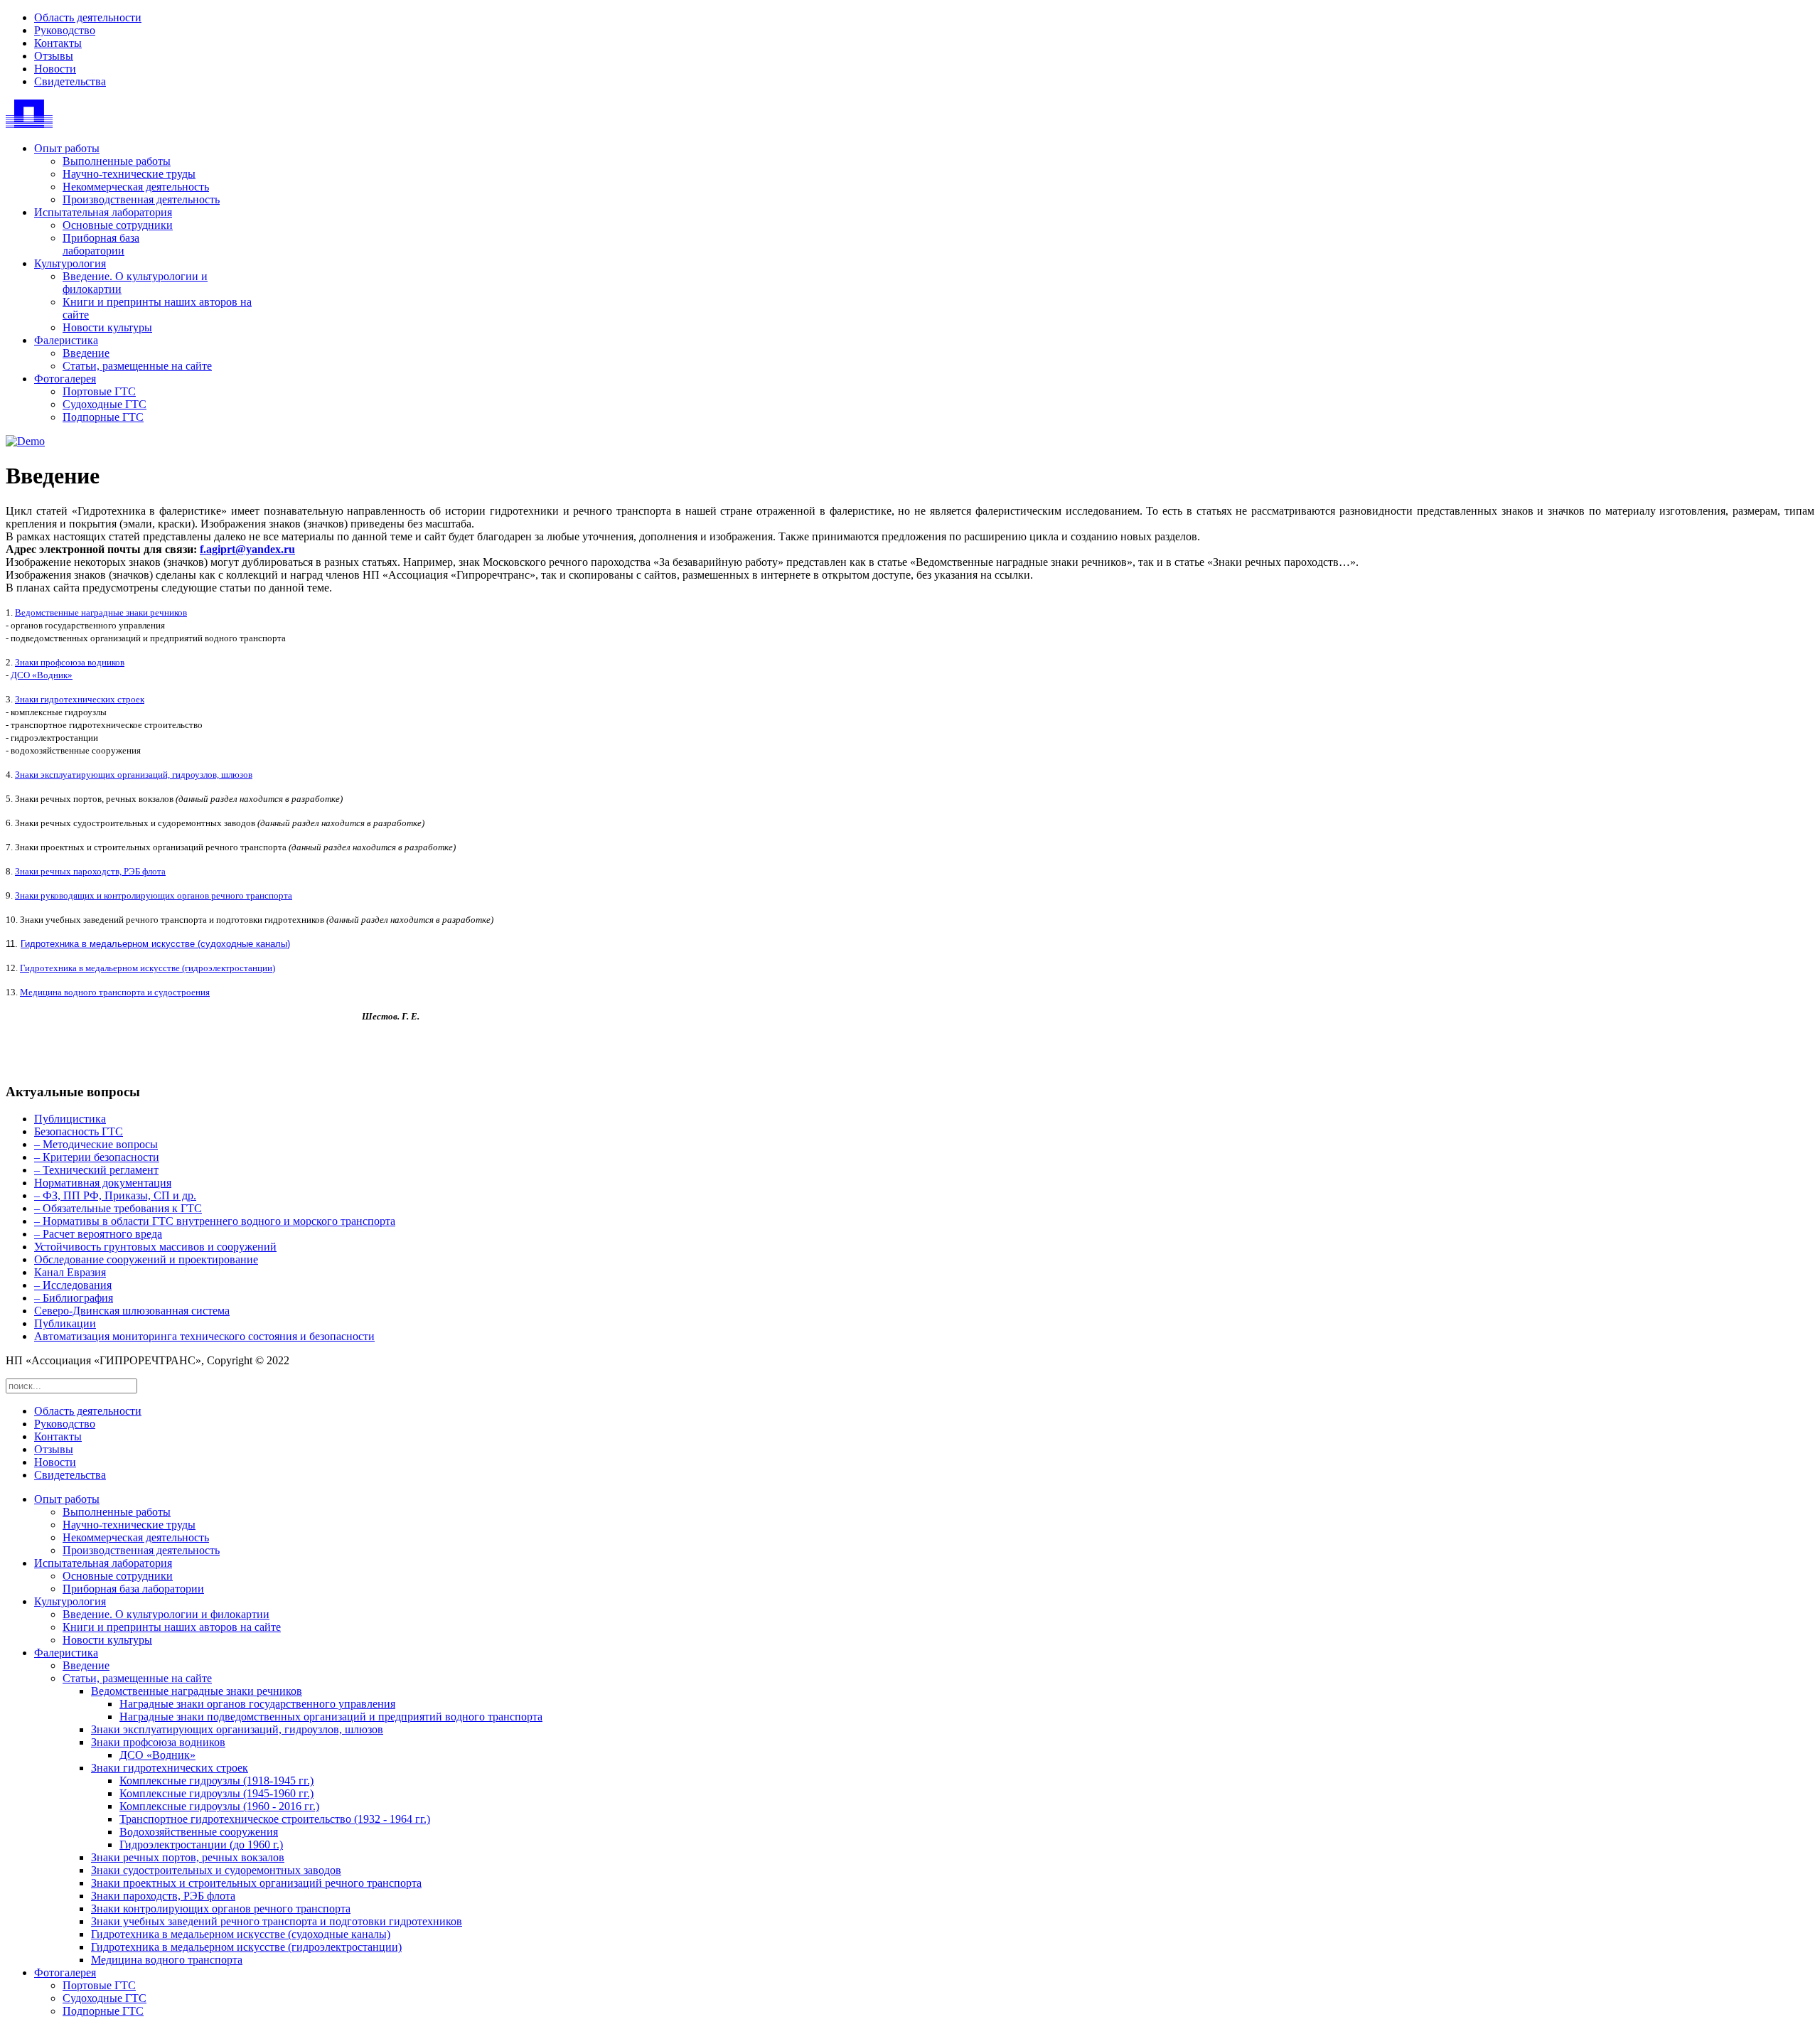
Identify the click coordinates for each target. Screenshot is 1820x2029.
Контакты (58, 43)
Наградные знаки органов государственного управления (257, 1704)
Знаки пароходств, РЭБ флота (163, 1896)
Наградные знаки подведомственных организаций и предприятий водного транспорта (331, 1717)
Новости (55, 69)
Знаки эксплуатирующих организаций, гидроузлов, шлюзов (134, 775)
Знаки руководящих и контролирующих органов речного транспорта (154, 895)
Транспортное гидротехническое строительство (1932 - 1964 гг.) (275, 1819)
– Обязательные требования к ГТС (118, 1208)
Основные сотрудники (118, 225)
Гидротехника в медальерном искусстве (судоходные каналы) (155, 944)
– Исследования (73, 1285)
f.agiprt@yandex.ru (247, 549)
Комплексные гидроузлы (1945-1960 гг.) (216, 1793)
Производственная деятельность (141, 199)
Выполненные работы (117, 161)
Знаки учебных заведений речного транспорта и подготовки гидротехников (277, 1921)
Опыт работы (67, 148)
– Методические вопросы (96, 1144)
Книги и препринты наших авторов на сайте (172, 1627)
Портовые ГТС (99, 391)
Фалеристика (66, 340)
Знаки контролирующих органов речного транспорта (221, 1908)
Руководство (65, 30)
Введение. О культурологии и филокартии (166, 1614)
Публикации (65, 1323)
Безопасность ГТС (79, 1131)
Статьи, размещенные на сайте (137, 366)
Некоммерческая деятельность (136, 187)
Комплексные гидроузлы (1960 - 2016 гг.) (219, 1806)
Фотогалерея (65, 379)
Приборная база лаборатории (101, 244)
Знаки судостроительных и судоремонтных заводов (216, 1870)
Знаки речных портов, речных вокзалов (188, 1857)
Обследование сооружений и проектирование (146, 1259)
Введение (86, 353)
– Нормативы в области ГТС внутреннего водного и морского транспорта (215, 1221)
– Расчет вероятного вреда (98, 1234)
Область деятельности (88, 17)
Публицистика (70, 1119)
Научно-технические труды (129, 174)
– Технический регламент (96, 1170)
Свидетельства (70, 81)
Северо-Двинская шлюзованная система (132, 1311)
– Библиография (74, 1298)
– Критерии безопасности (97, 1157)
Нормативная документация (103, 1183)
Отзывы (54, 56)
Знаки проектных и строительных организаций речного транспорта (256, 1883)
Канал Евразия (70, 1272)
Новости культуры (107, 327)
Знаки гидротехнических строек (80, 699)
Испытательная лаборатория (103, 212)
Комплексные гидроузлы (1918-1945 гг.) (216, 1781)
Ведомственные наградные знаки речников (101, 612)
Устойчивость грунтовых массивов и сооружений (155, 1247)
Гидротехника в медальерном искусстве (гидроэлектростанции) (148, 968)
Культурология (70, 263)
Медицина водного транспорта (167, 1960)
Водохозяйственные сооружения (199, 1832)
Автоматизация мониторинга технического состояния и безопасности (204, 1336)
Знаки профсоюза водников (70, 662)
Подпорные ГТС (103, 417)
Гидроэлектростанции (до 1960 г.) (201, 1845)
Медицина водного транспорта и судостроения (115, 992)
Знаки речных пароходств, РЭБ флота (90, 871)
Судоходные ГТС (105, 404)
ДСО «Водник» (42, 675)
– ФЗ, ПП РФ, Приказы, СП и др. (115, 1195)
